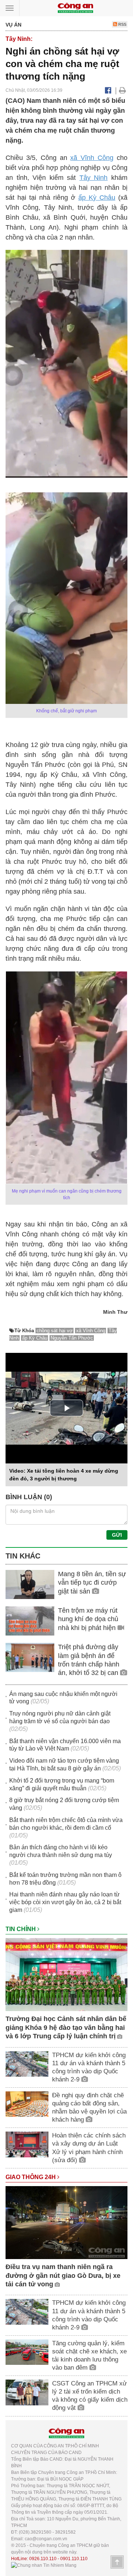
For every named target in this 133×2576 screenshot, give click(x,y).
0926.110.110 (43, 2559)
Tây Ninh (94, 178)
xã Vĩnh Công (92, 158)
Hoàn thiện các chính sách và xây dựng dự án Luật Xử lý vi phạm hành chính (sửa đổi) (89, 2148)
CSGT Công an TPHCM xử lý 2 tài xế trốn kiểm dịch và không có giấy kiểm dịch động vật (90, 2396)
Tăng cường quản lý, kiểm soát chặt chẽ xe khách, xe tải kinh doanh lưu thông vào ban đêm (89, 2355)
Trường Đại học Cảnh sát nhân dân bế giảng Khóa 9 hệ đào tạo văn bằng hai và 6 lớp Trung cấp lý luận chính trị (66, 2027)
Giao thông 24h (31, 2177)
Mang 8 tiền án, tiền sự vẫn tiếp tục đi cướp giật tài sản (92, 1583)
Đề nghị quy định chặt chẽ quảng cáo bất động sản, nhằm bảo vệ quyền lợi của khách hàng (89, 2107)
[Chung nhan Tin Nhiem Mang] (44, 2565)
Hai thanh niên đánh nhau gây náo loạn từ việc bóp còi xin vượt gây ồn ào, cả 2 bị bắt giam (65, 1902)
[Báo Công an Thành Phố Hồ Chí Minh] (75, 8)
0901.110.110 (74, 2559)
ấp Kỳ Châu (97, 198)
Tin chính (21, 1929)
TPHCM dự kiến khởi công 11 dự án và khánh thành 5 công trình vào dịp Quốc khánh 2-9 (89, 2067)
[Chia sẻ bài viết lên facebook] (108, 90)
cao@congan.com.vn (46, 2539)
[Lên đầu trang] (117, 2562)
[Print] (122, 90)
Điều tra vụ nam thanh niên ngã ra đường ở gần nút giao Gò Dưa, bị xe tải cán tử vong (63, 2275)
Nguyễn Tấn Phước (72, 1338)
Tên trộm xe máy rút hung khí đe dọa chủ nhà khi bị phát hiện (88, 1619)
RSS (122, 24)
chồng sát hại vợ (55, 1331)
